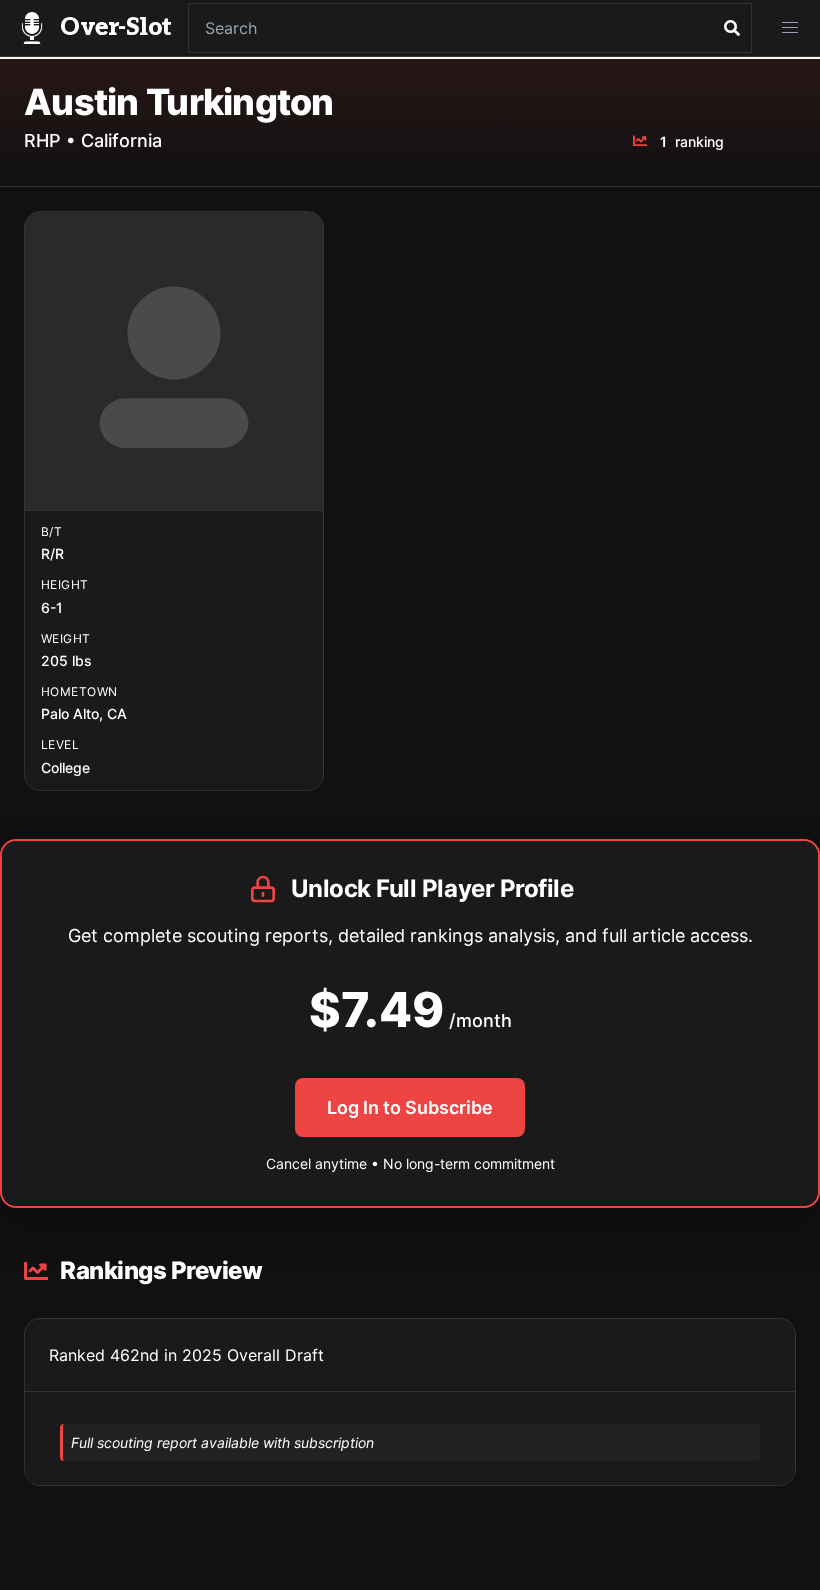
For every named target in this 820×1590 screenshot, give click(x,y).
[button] (790, 28)
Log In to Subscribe (410, 1107)
